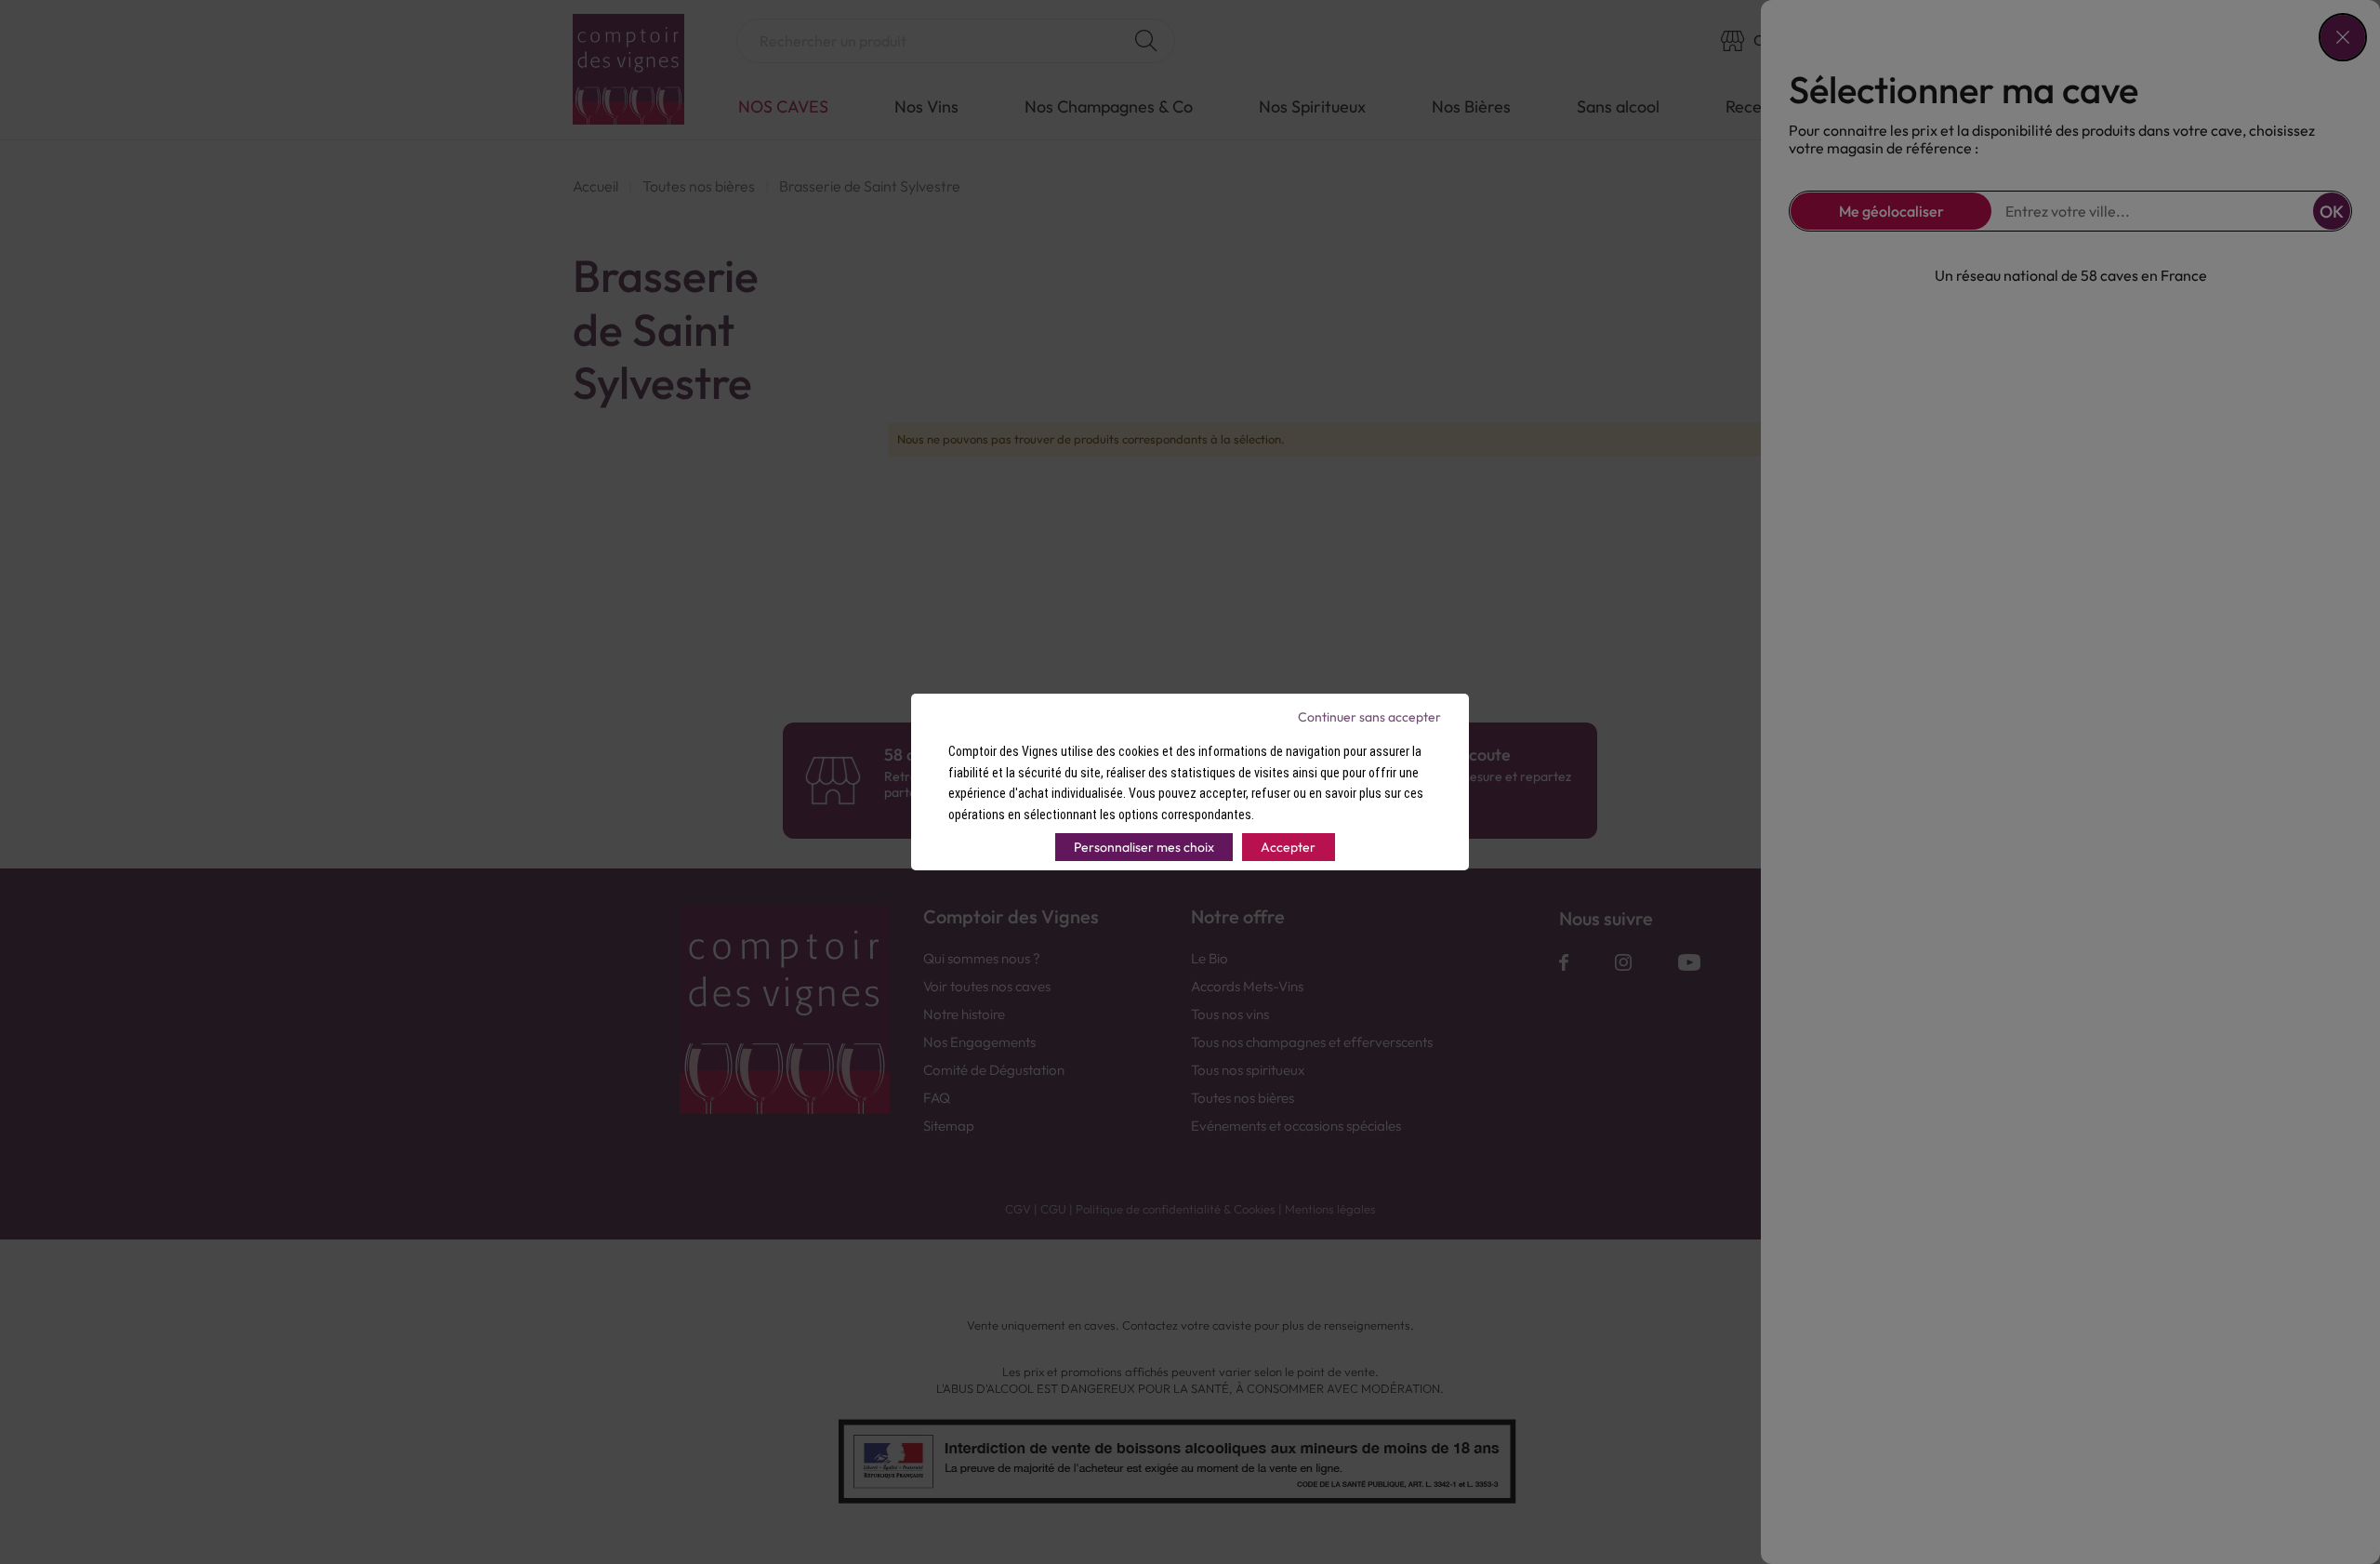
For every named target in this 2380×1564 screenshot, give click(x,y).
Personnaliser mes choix (1144, 847)
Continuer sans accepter (1369, 717)
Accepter (1288, 847)
